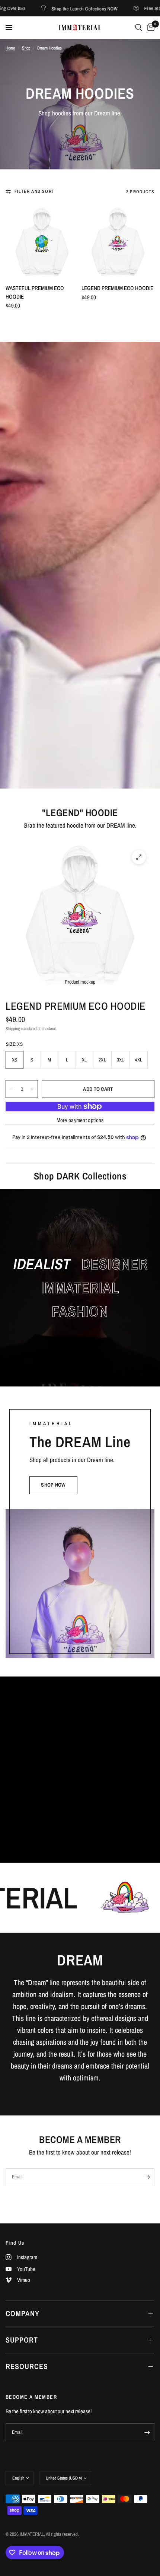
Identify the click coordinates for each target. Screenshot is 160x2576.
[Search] (139, 28)
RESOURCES (27, 2366)
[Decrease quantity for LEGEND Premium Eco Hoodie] (12, 1089)
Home (10, 48)
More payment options (80, 1120)
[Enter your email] (147, 2177)
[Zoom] (139, 857)
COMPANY (23, 2313)
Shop (26, 48)
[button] (53, 1485)
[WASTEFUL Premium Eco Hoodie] (42, 242)
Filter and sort (34, 191)
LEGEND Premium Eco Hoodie (117, 288)
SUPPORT (22, 2340)
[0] (150, 28)
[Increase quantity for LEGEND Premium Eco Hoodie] (32, 1089)
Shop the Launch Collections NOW (50, 8)
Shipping (13, 1029)
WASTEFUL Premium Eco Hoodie (35, 292)
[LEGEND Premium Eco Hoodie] (118, 242)
